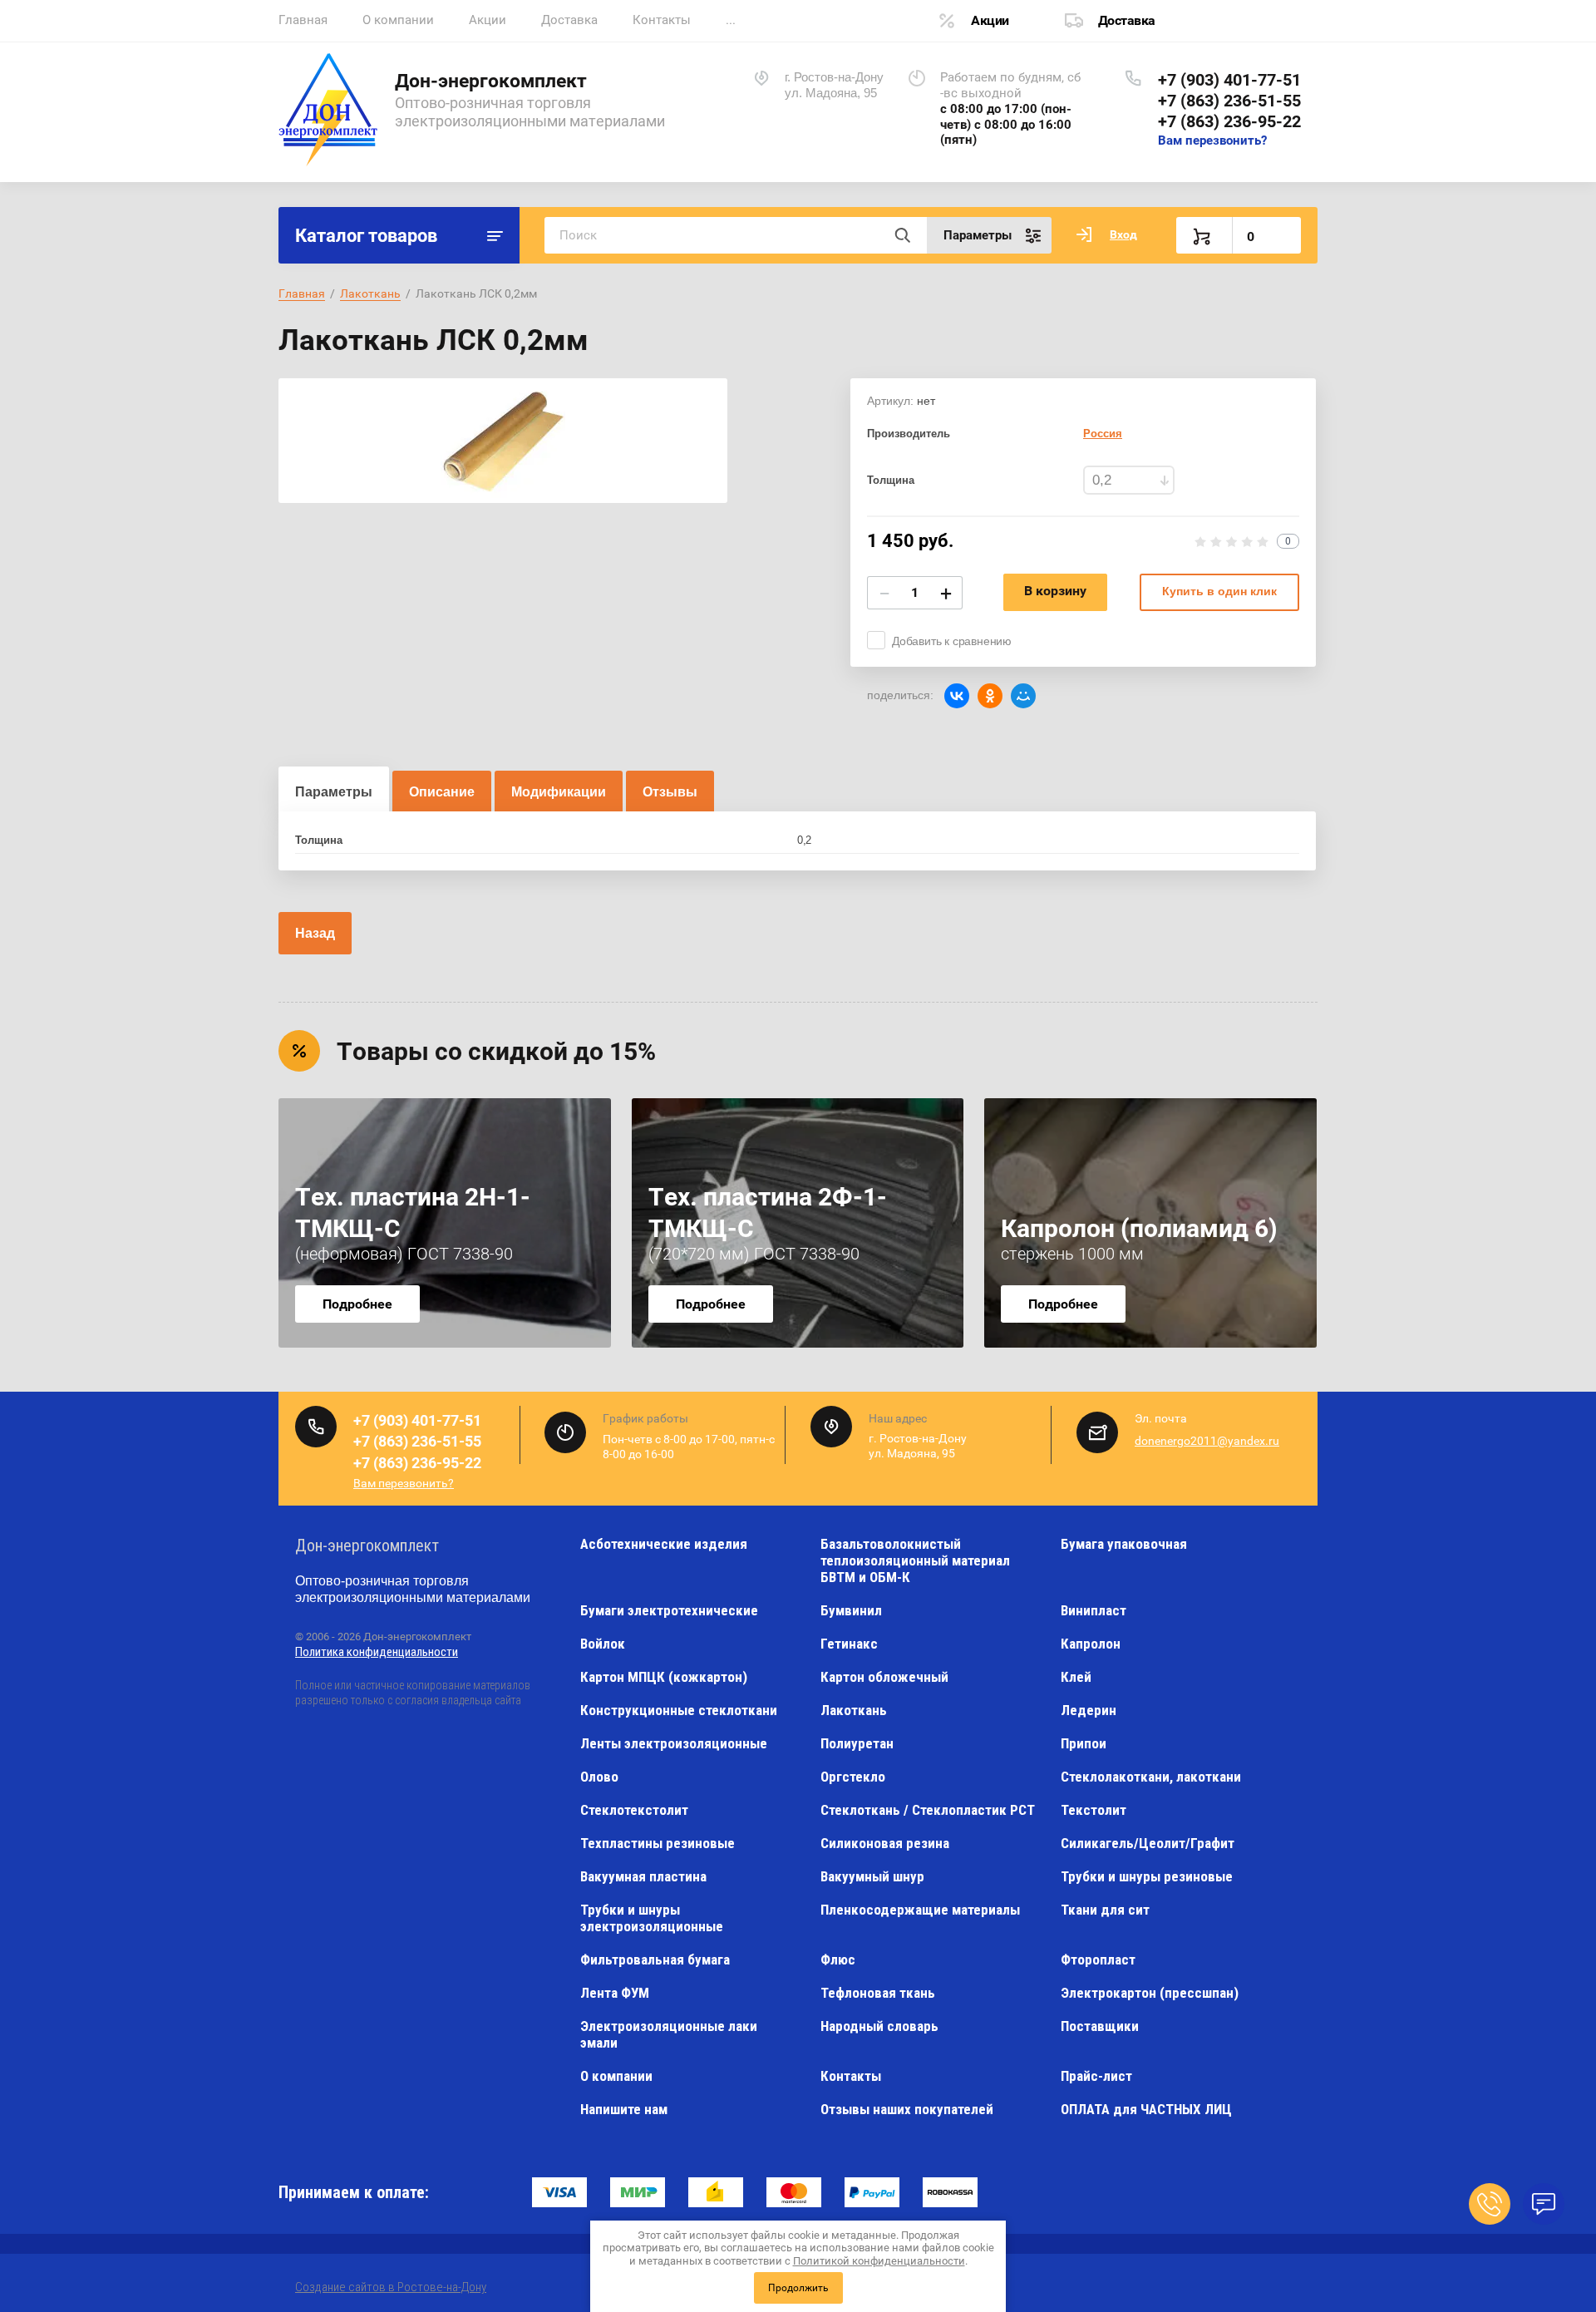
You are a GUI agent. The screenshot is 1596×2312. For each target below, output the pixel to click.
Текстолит (1094, 1810)
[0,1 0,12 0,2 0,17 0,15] (1129, 480)
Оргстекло (853, 1777)
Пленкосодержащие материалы (920, 1910)
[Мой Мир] (1023, 696)
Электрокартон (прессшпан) (1150, 1993)
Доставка (569, 20)
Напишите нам (624, 2109)
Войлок (603, 1644)
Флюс (838, 1960)
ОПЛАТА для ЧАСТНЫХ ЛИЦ (1146, 2109)
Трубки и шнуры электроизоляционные (652, 1918)
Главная (303, 20)
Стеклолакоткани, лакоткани (1151, 1777)
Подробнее (357, 1304)
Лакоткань (854, 1710)
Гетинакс (849, 1644)
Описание (442, 792)
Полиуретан (857, 1743)
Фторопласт (1098, 1960)
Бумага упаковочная (1124, 1544)
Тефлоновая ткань (878, 1993)
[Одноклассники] (990, 696)
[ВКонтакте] (957, 696)
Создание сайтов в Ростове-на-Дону (391, 2287)
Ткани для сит (1105, 1910)
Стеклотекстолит (634, 1810)
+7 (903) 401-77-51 (1229, 80)
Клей (1076, 1677)
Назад (315, 933)
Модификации (559, 792)
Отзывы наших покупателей (907, 2109)
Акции (488, 20)
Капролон (1091, 1644)
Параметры (334, 792)
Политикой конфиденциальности (879, 2261)
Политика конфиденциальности (377, 1652)
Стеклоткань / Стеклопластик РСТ (928, 1810)
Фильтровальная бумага (655, 1960)
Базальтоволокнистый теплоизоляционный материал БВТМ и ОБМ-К (915, 1560)
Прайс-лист (1096, 2076)
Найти (902, 235)
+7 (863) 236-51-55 (1229, 101)
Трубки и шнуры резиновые (1147, 1876)
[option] (503, 441)
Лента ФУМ (615, 1993)
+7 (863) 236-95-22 (1229, 121)
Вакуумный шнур (872, 1876)
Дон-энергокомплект (491, 81)
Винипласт (1094, 1610)
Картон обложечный (884, 1677)
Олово (599, 1777)
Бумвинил (851, 1610)
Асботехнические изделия (664, 1544)
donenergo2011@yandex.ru (1207, 1441)
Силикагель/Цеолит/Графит (1148, 1843)
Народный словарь (879, 2026)
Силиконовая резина (885, 1843)
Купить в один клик (1219, 591)
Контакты (662, 20)
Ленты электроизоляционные (674, 1743)
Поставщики (1100, 2026)
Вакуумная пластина (643, 1876)
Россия (1103, 434)
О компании (398, 20)
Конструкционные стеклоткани (679, 1710)
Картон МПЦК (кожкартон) (664, 1677)
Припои (1084, 1743)
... (731, 20)
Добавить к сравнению (952, 641)
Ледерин (1089, 1710)
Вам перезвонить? (1212, 140)
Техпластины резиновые (658, 1843)
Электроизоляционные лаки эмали (669, 2034)
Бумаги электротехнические (669, 1610)
